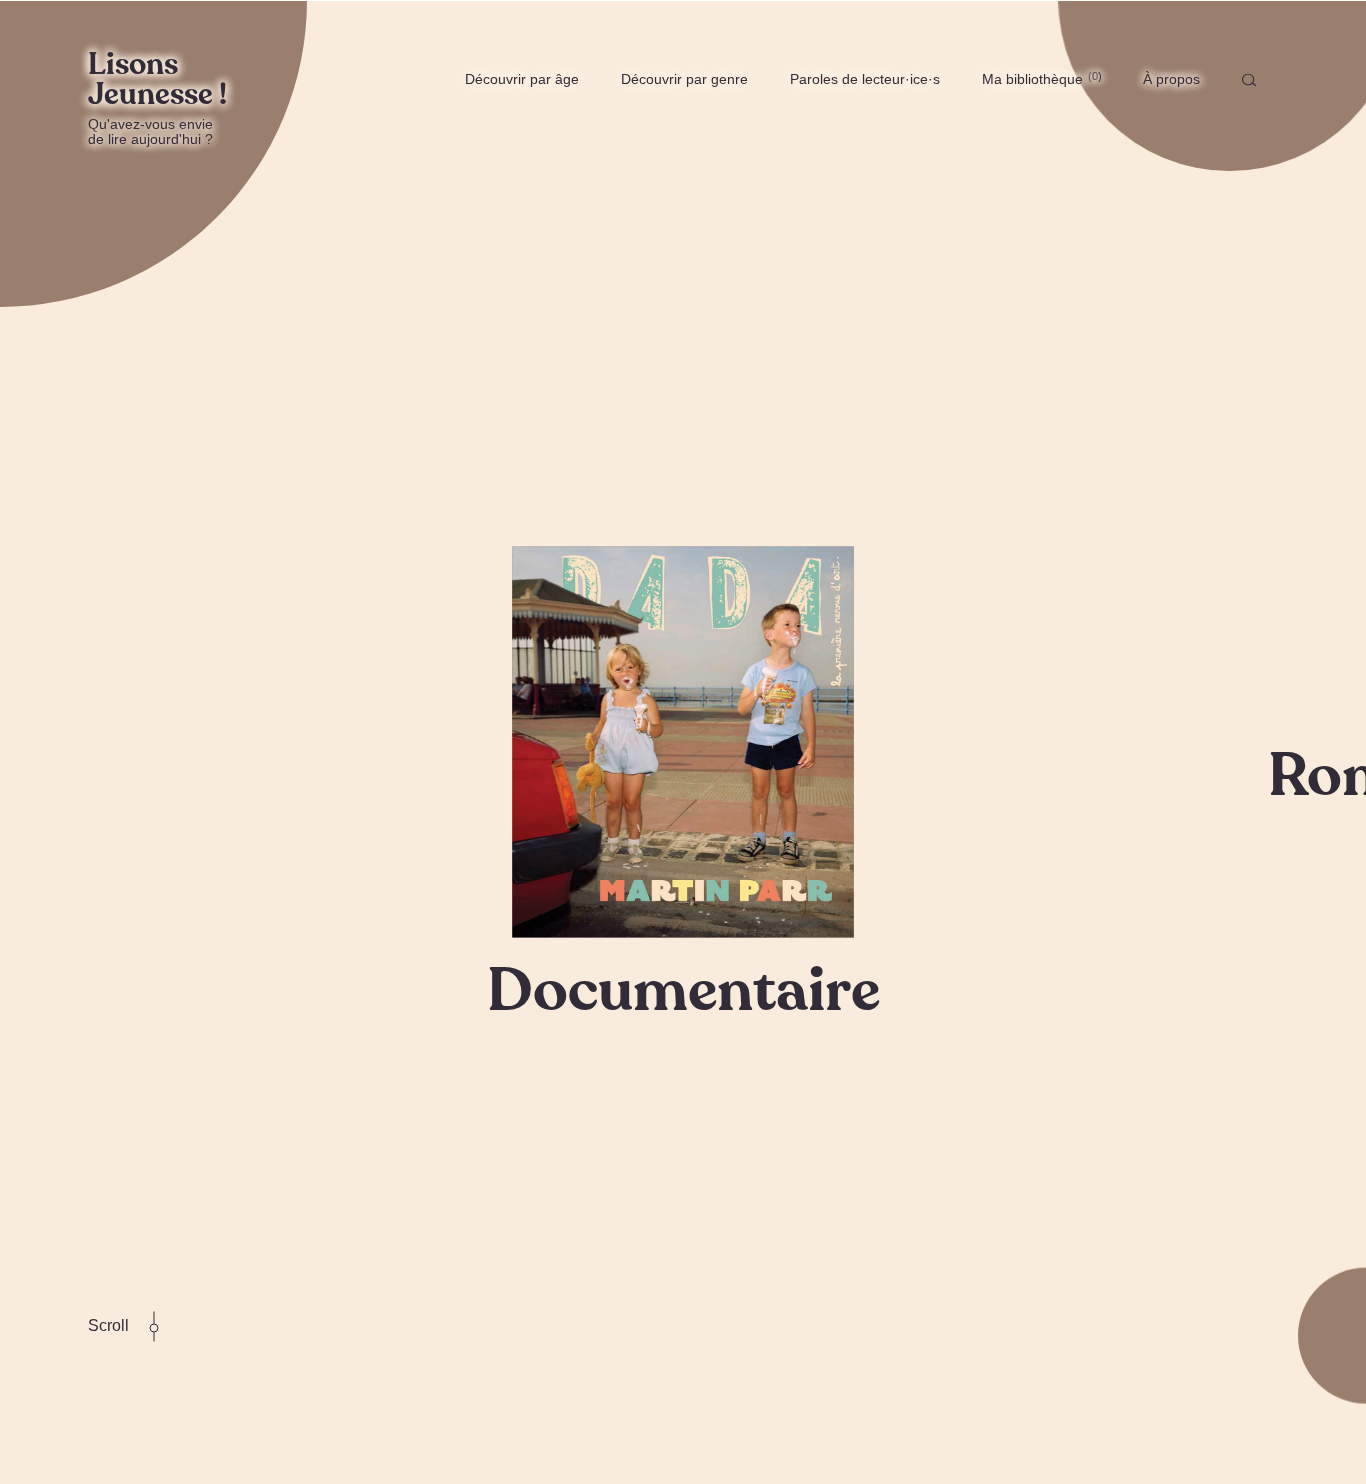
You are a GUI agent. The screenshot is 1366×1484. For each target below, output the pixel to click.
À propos (1171, 79)
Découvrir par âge (522, 79)
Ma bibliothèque (1040, 78)
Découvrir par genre (684, 79)
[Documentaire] (683, 741)
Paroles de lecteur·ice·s (865, 79)
